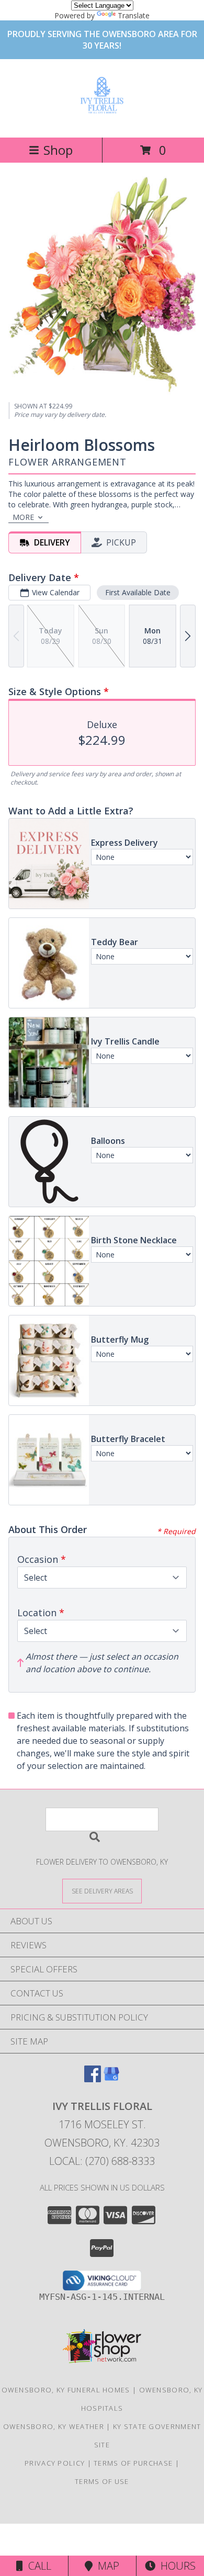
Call (37, 2566)
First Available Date (138, 592)
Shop (58, 150)
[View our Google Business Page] (111, 2079)
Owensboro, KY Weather (54, 2426)
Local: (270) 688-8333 (102, 2161)
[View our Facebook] (93, 2079)
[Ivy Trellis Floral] (102, 112)
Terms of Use (102, 2481)
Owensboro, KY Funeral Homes (66, 2390)
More (23, 517)
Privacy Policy (55, 2463)
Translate (134, 15)
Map (106, 2566)
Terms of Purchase (133, 2463)
